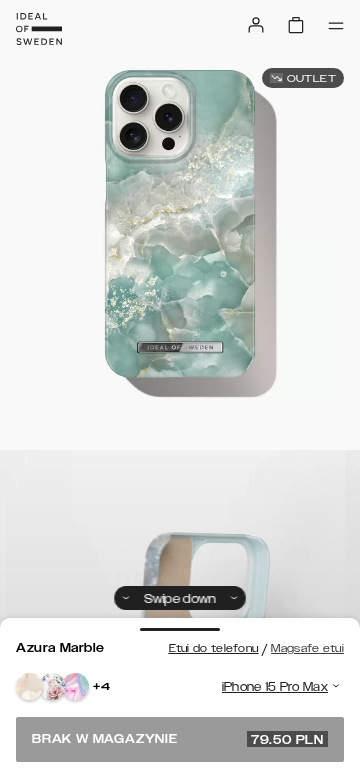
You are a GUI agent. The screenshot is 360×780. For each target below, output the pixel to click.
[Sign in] (256, 25)
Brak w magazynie (178, 739)
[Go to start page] (39, 29)
